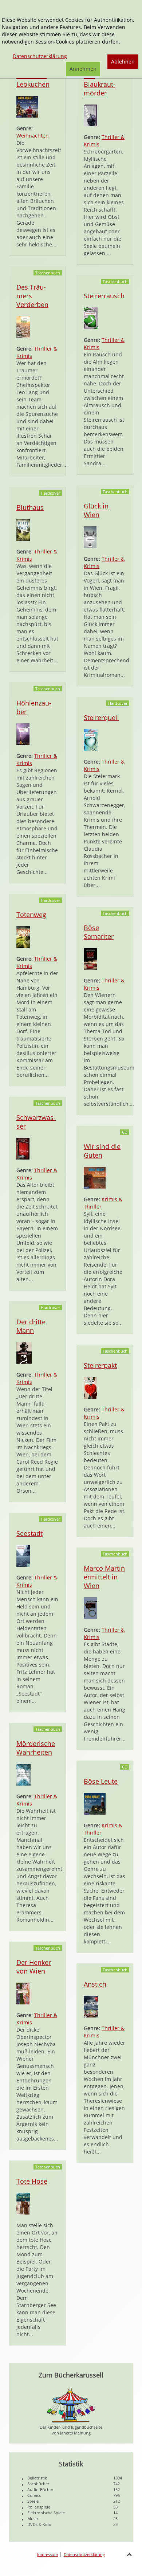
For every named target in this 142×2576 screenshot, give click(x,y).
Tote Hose (32, 2181)
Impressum (48, 2554)
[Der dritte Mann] (24, 1352)
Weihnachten (33, 136)
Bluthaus (30, 507)
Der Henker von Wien (34, 1967)
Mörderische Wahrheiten (36, 1748)
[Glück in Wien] (90, 537)
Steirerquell (101, 717)
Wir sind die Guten (102, 1151)
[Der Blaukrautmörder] (90, 115)
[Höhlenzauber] (23, 734)
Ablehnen (123, 62)
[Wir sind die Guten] (95, 1177)
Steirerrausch (104, 296)
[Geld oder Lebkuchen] (27, 106)
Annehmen (83, 69)
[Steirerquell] (91, 739)
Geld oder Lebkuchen (33, 80)
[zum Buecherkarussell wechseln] (71, 2405)
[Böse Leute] (95, 1803)
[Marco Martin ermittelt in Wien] (90, 1608)
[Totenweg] (23, 937)
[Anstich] (91, 2006)
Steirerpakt (100, 1365)
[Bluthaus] (23, 529)
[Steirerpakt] (90, 1387)
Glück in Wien (96, 510)
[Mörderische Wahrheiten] (23, 1774)
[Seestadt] (23, 1555)
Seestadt (29, 1533)
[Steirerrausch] (91, 318)
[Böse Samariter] (90, 958)
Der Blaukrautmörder (100, 84)
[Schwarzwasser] (23, 1148)
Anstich (95, 1984)
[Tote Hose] (23, 2203)
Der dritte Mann (31, 1326)
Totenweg (31, 915)
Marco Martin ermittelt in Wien (104, 1577)
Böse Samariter (99, 932)
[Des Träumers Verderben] (23, 326)
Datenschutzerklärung (84, 2554)
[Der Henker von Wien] (23, 1993)
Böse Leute (101, 1781)
